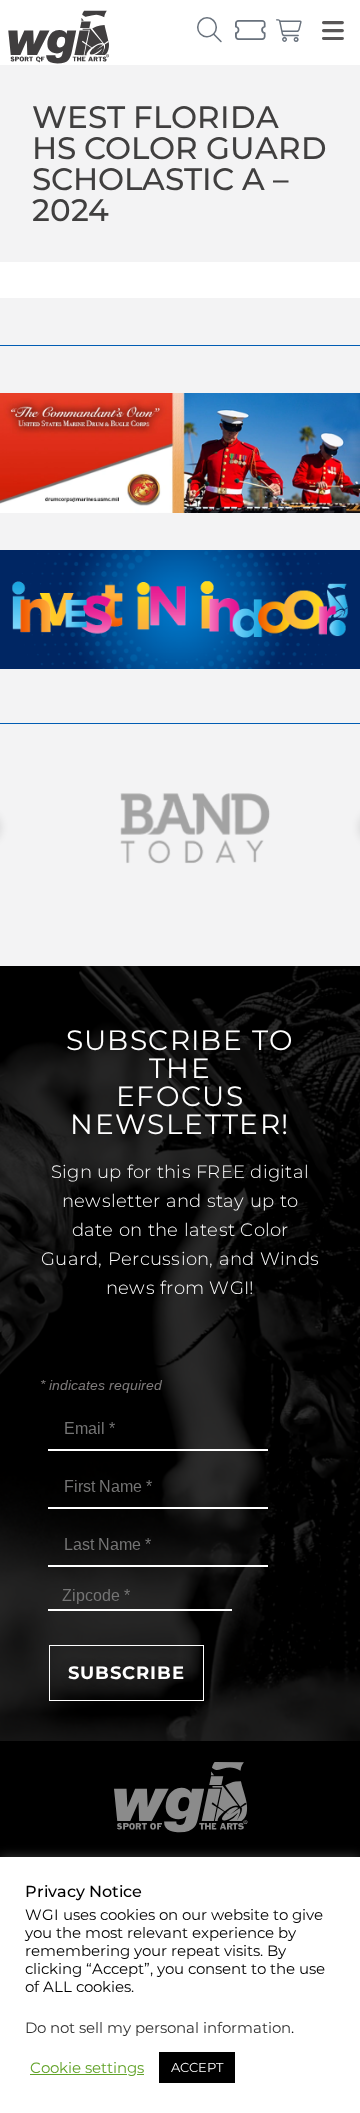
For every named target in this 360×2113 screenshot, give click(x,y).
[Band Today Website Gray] (180, 828)
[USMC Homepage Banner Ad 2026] (180, 507)
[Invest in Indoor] (180, 663)
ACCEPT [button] (197, 2067)
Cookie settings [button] (87, 2068)
